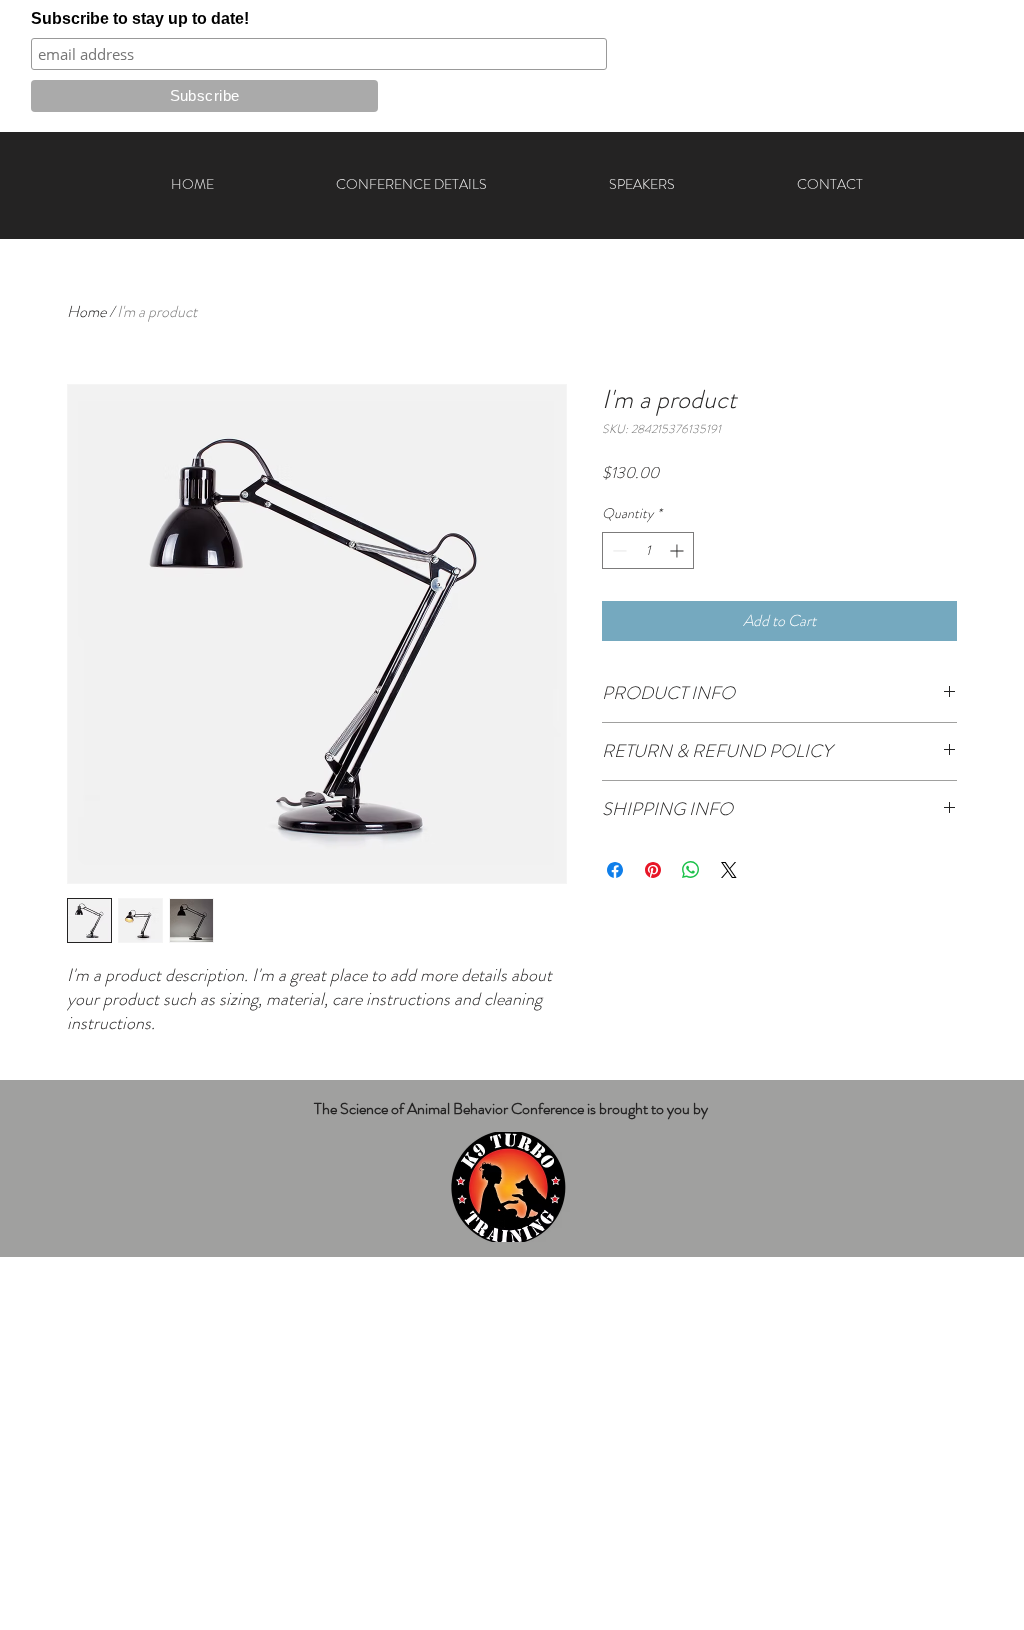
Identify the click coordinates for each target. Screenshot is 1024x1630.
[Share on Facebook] (615, 870)
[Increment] (678, 550)
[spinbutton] (648, 550)
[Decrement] (617, 550)
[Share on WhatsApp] (691, 870)
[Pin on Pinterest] (653, 870)
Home (86, 311)
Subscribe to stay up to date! (140, 18)
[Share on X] (729, 870)
